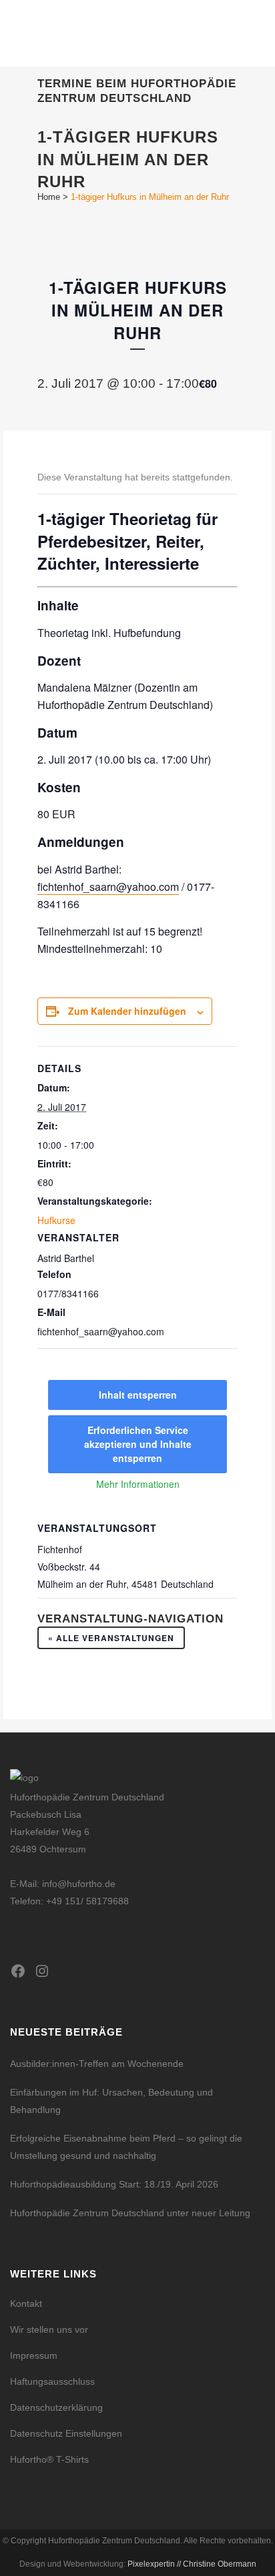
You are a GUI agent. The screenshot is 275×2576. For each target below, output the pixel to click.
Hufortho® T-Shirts (49, 2459)
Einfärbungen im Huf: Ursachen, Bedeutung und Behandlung (111, 2101)
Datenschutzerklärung (56, 2407)
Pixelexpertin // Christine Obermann (192, 2564)
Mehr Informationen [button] (138, 1485)
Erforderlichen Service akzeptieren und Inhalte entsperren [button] (138, 1444)
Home (49, 197)
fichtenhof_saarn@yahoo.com (108, 887)
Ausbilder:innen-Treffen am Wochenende (97, 2064)
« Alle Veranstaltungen (111, 1638)
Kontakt (26, 2303)
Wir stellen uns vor (49, 2329)
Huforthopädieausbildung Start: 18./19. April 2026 (114, 2184)
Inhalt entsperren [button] (138, 1395)
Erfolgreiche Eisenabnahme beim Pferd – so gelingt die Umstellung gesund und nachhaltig (126, 2147)
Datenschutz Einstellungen (66, 2433)
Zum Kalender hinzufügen (127, 1011)
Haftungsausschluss (52, 2381)
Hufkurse (56, 1220)
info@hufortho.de (79, 1884)
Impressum (34, 2355)
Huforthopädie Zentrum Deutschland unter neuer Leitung (130, 2213)
